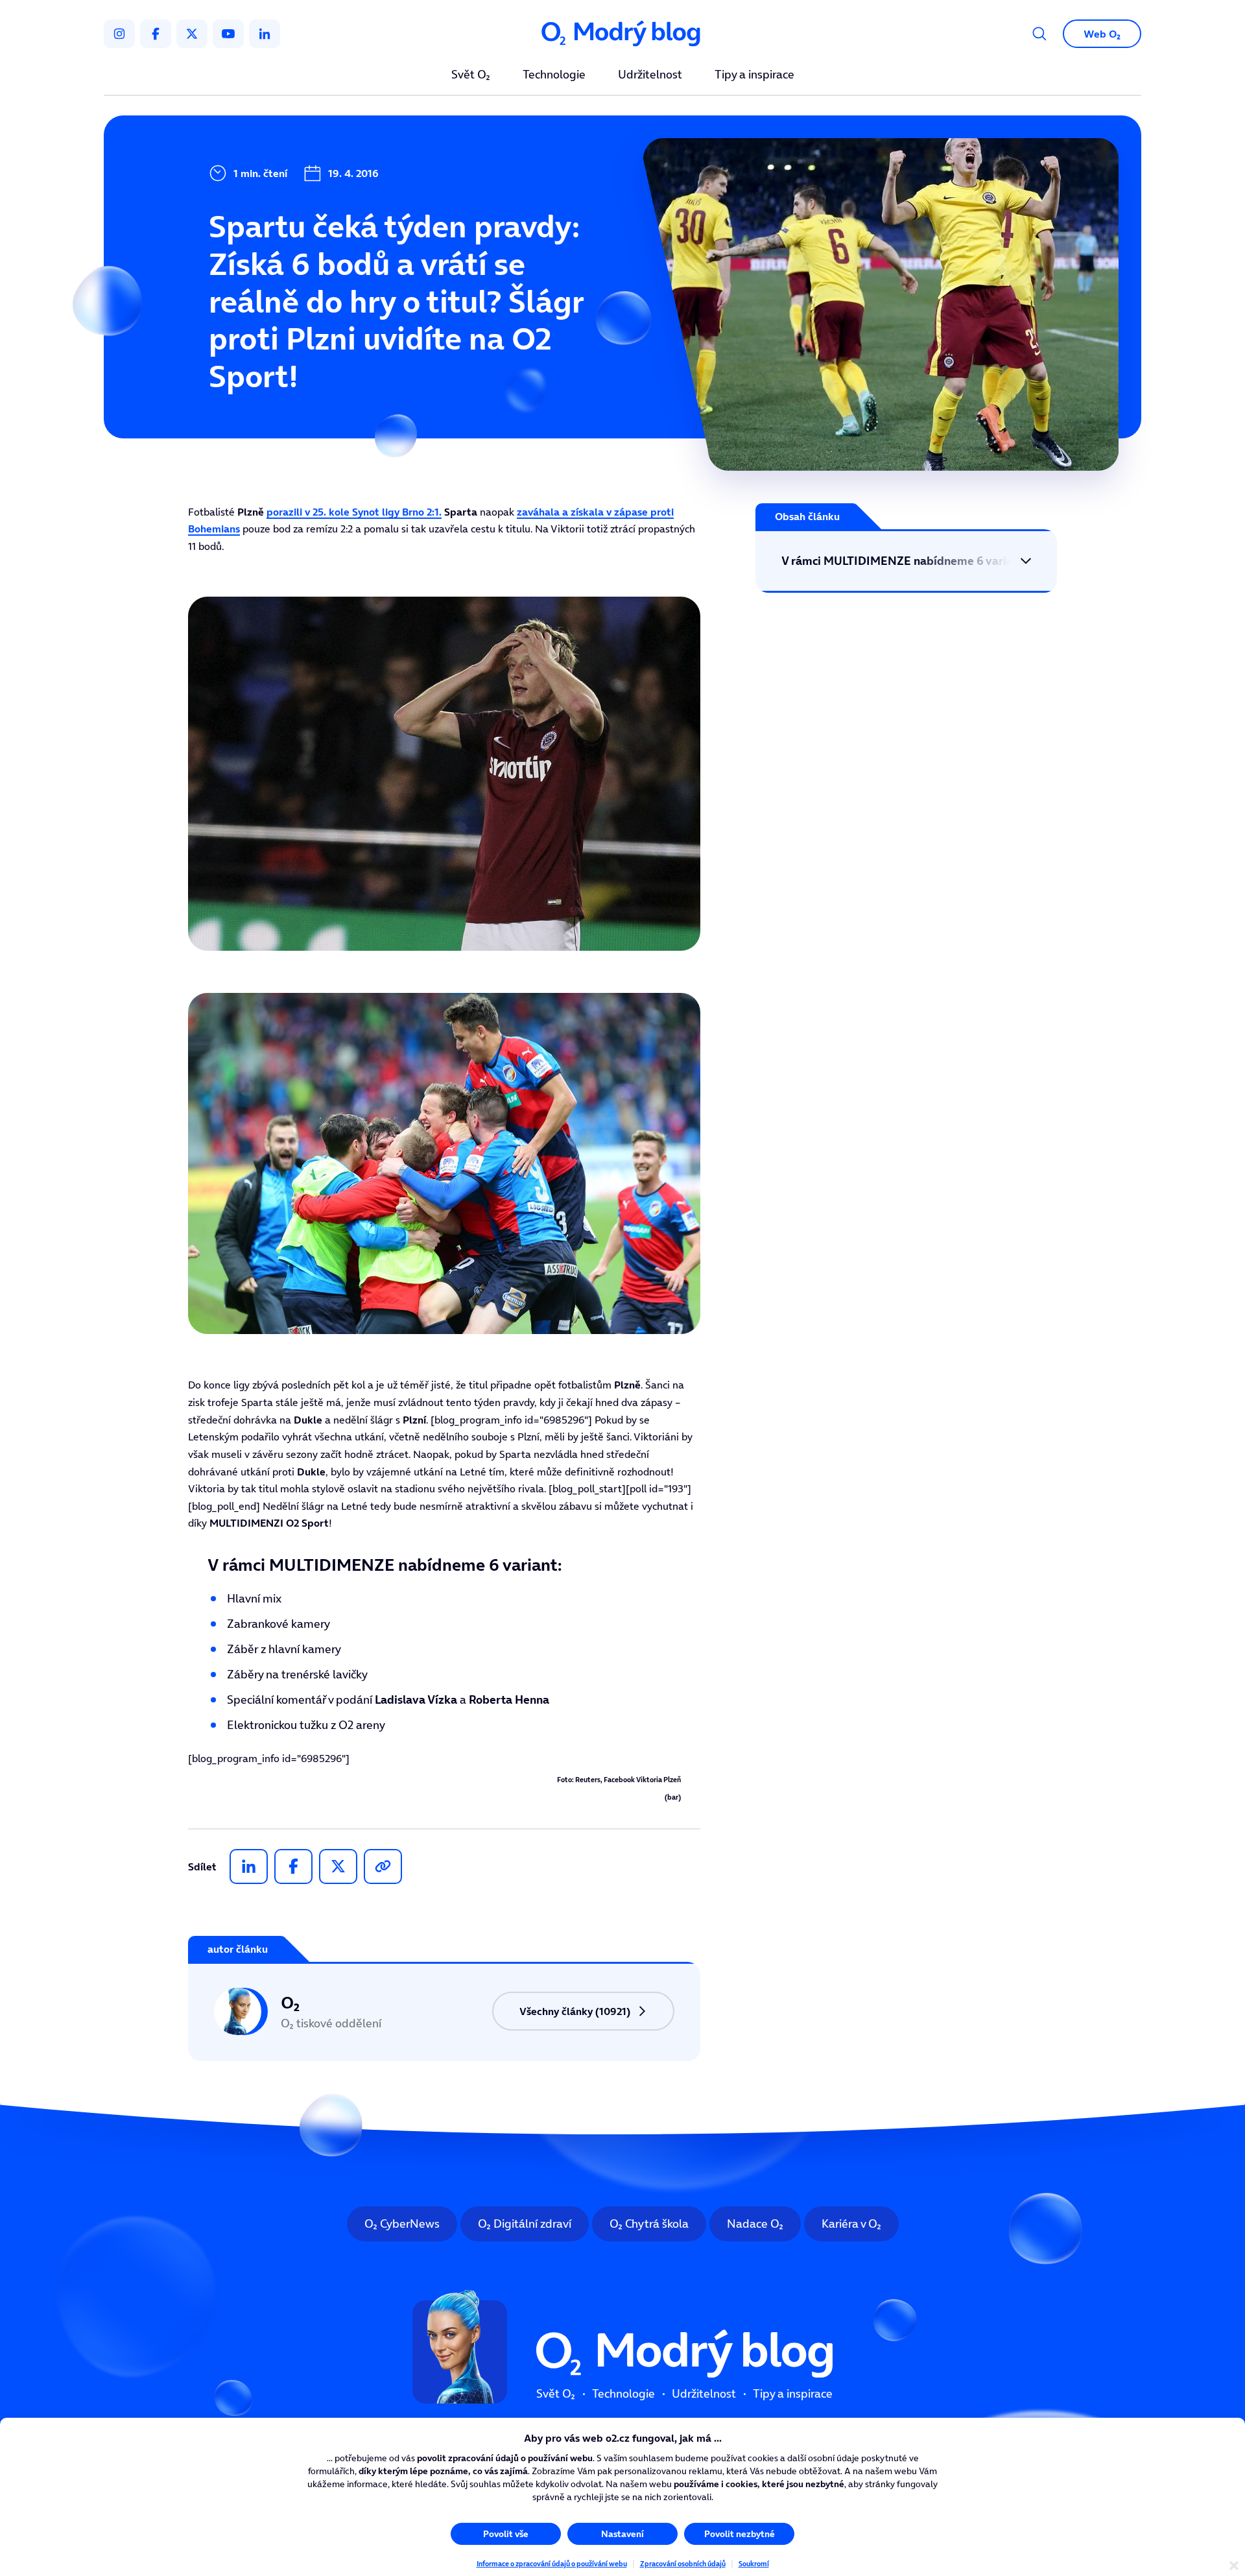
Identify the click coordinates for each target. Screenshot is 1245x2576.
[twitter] (192, 34)
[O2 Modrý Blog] (622, 34)
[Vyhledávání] (1039, 34)
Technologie (554, 75)
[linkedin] (265, 34)
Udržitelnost (650, 75)
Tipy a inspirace (754, 75)
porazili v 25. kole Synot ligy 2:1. (354, 512)
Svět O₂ (471, 75)
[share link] (383, 1866)
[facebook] (156, 34)
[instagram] (119, 34)
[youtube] (228, 34)
